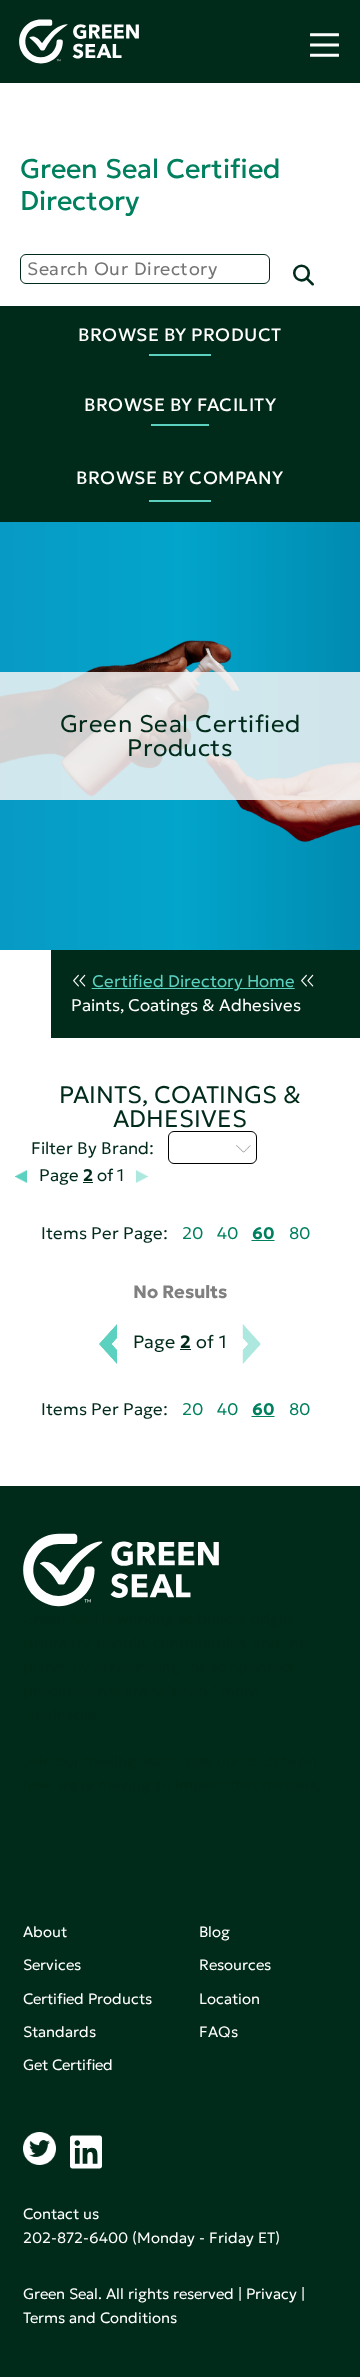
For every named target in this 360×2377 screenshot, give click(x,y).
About (45, 1931)
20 (192, 1233)
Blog (214, 1931)
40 (227, 1233)
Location (229, 1998)
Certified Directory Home (193, 981)
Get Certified (68, 2064)
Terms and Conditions (100, 2317)
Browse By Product (180, 334)
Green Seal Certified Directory (150, 184)
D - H (201, 1147)
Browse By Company (180, 477)
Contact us (61, 2213)
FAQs (218, 2031)
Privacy (271, 2293)
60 (263, 1233)
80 (299, 1233)
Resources (235, 1964)
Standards (59, 2031)
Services (52, 1964)
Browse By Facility (180, 404)
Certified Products (87, 1998)
